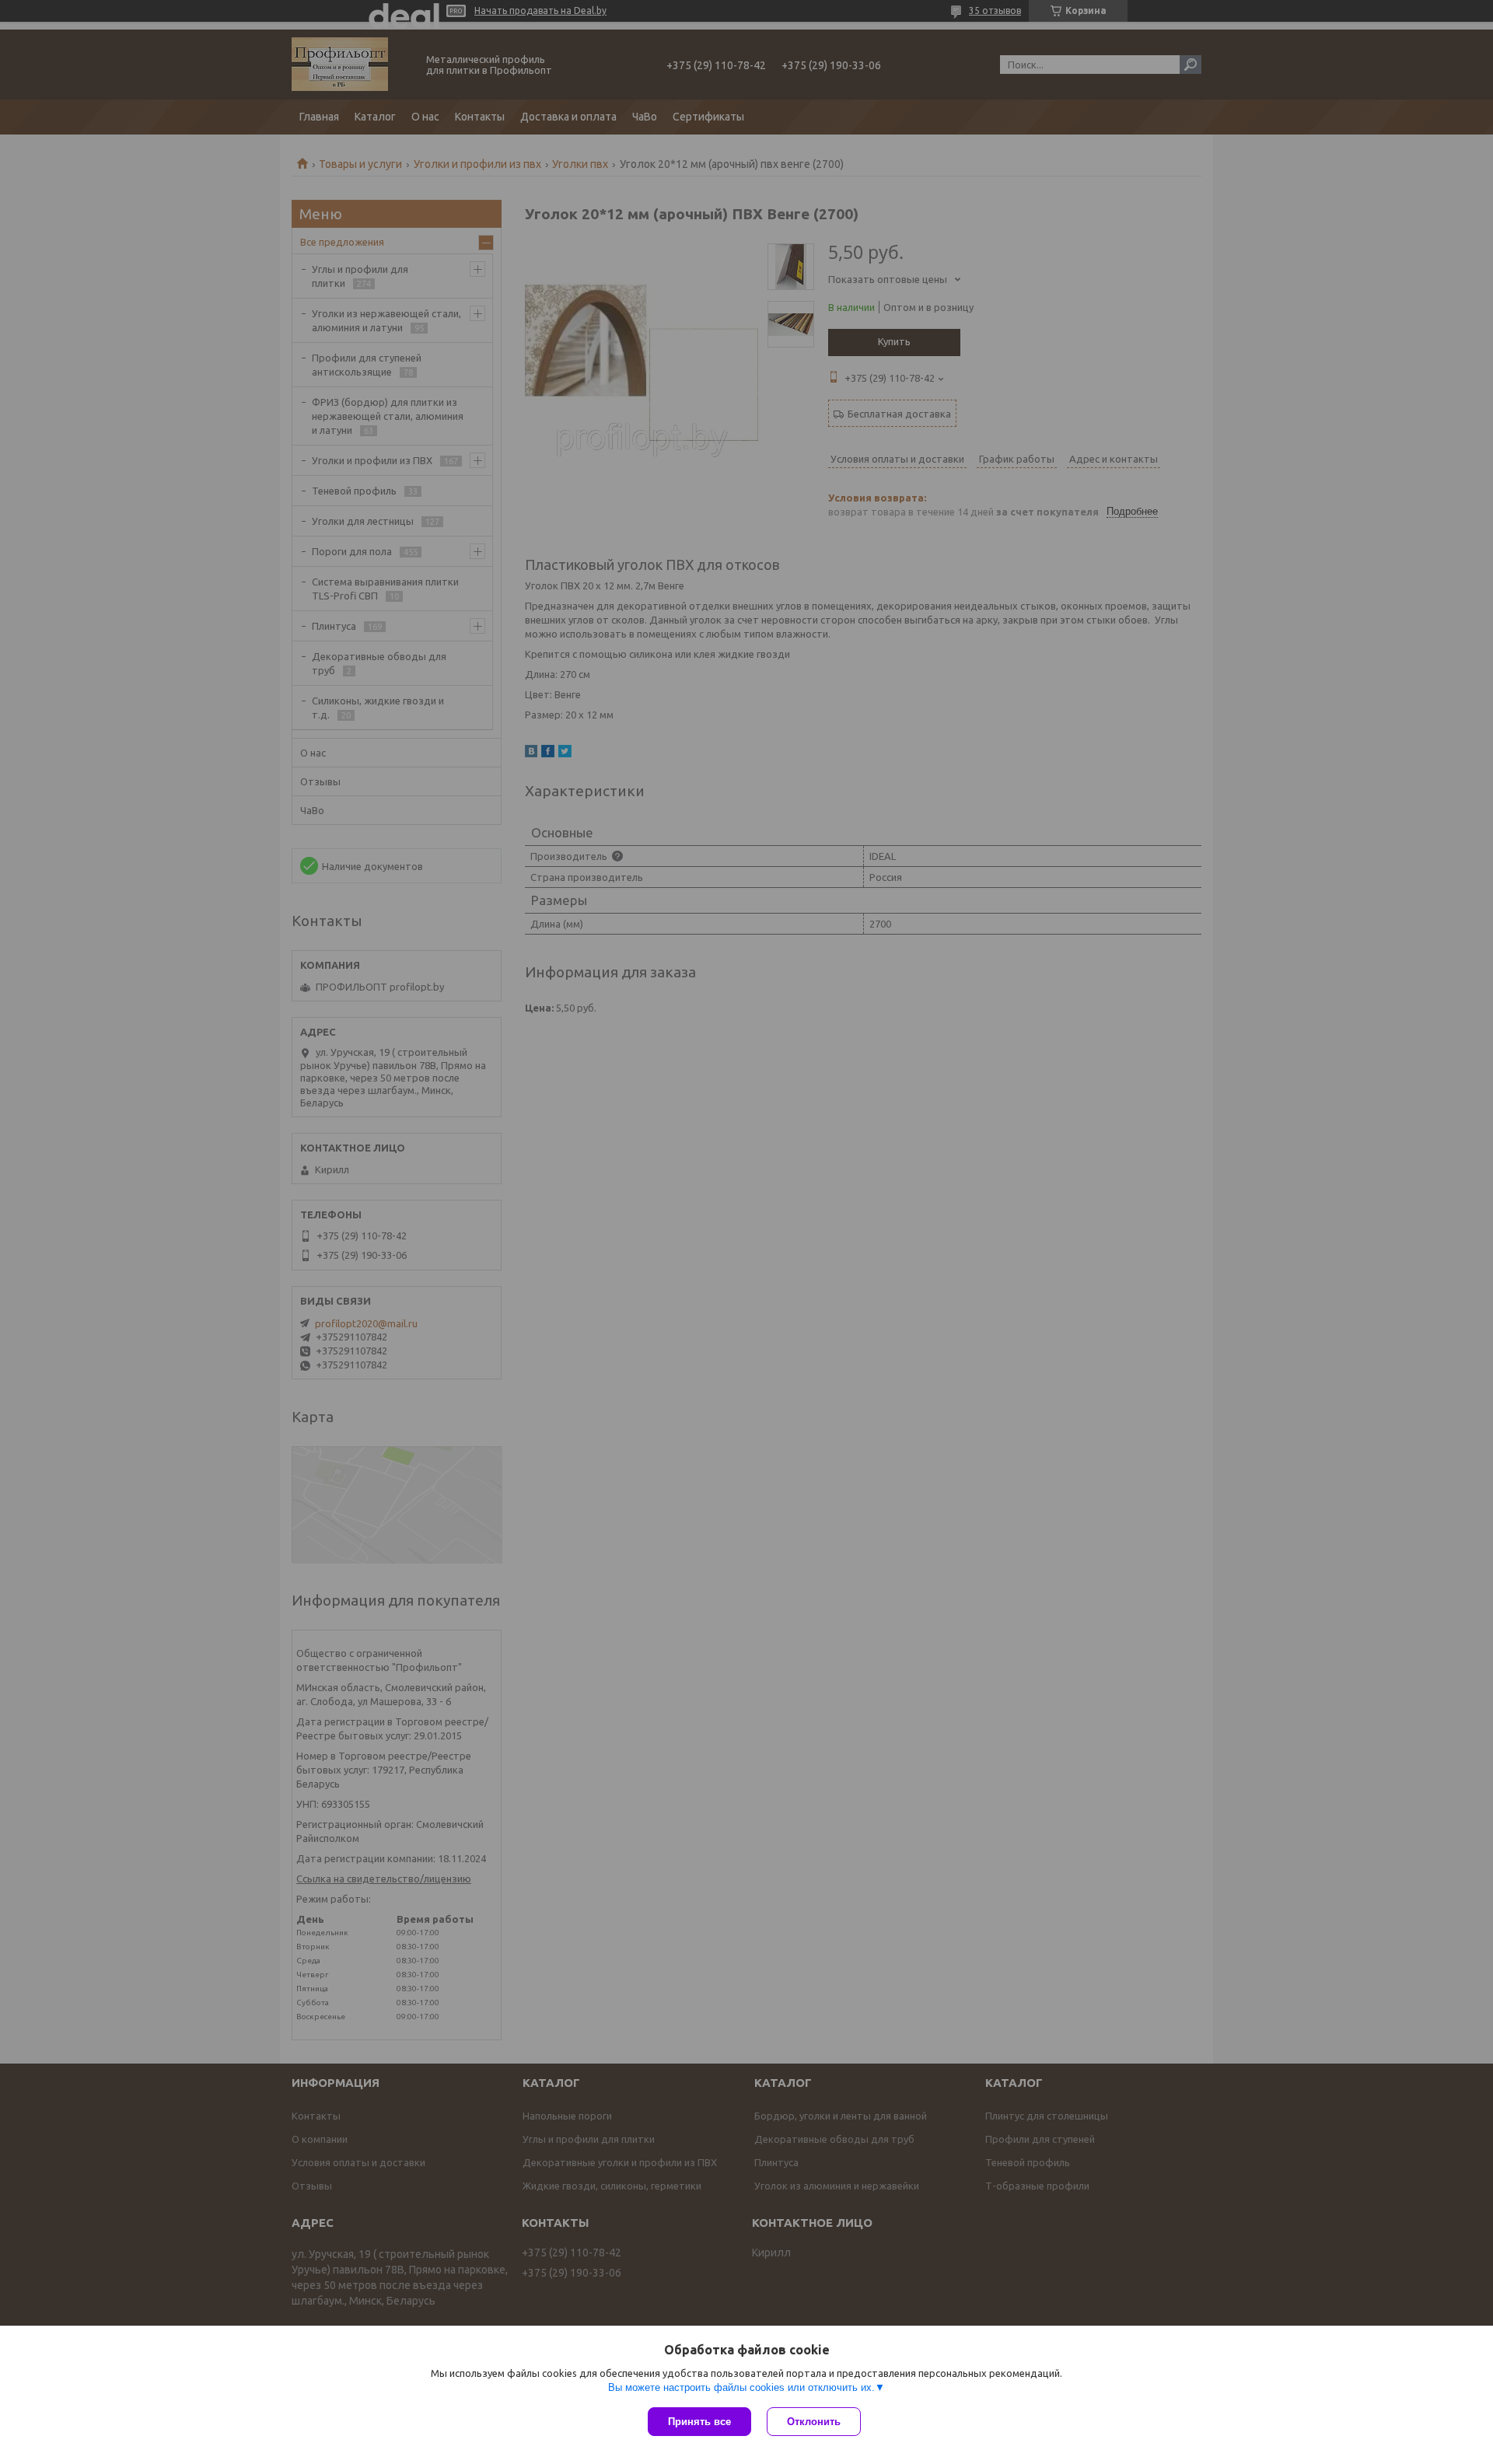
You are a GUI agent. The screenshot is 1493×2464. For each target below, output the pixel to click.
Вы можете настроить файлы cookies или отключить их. (741, 2387)
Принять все (699, 2422)
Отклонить (814, 2422)
